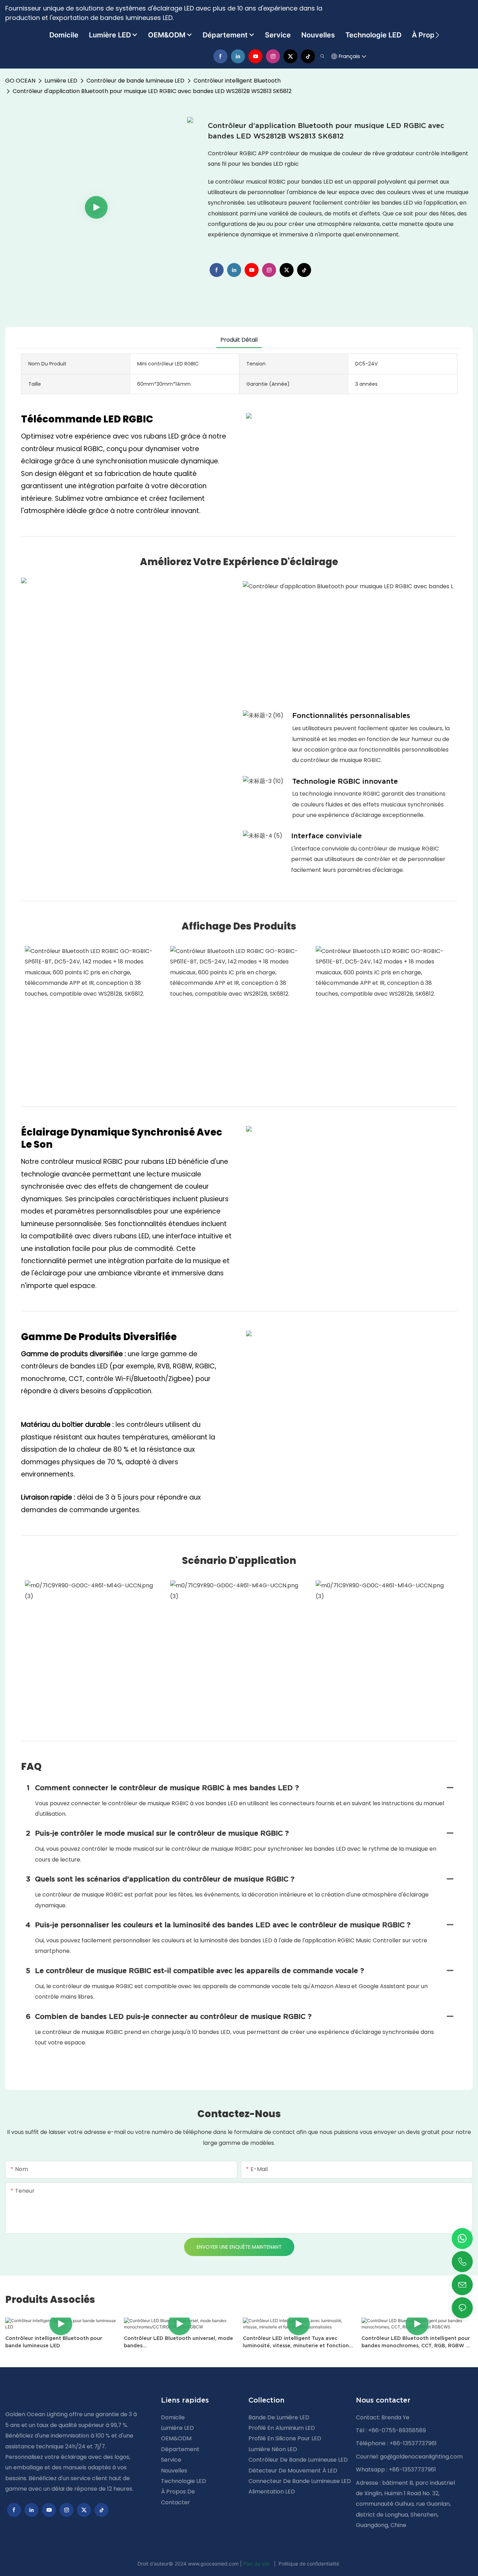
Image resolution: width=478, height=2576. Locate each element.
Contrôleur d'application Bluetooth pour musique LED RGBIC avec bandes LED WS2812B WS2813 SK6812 (152, 91)
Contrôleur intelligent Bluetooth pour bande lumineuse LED (54, 2342)
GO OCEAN (20, 81)
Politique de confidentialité (309, 2564)
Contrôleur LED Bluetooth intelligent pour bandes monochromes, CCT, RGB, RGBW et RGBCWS (416, 2342)
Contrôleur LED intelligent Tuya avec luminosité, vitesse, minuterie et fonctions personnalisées (297, 2342)
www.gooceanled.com (214, 2564)
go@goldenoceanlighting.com (421, 2457)
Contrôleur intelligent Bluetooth (237, 81)
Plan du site (257, 2564)
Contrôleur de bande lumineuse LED (135, 81)
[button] (437, 35)
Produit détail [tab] (239, 340)
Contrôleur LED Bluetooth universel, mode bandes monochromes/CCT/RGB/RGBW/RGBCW (178, 2342)
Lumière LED (61, 81)
